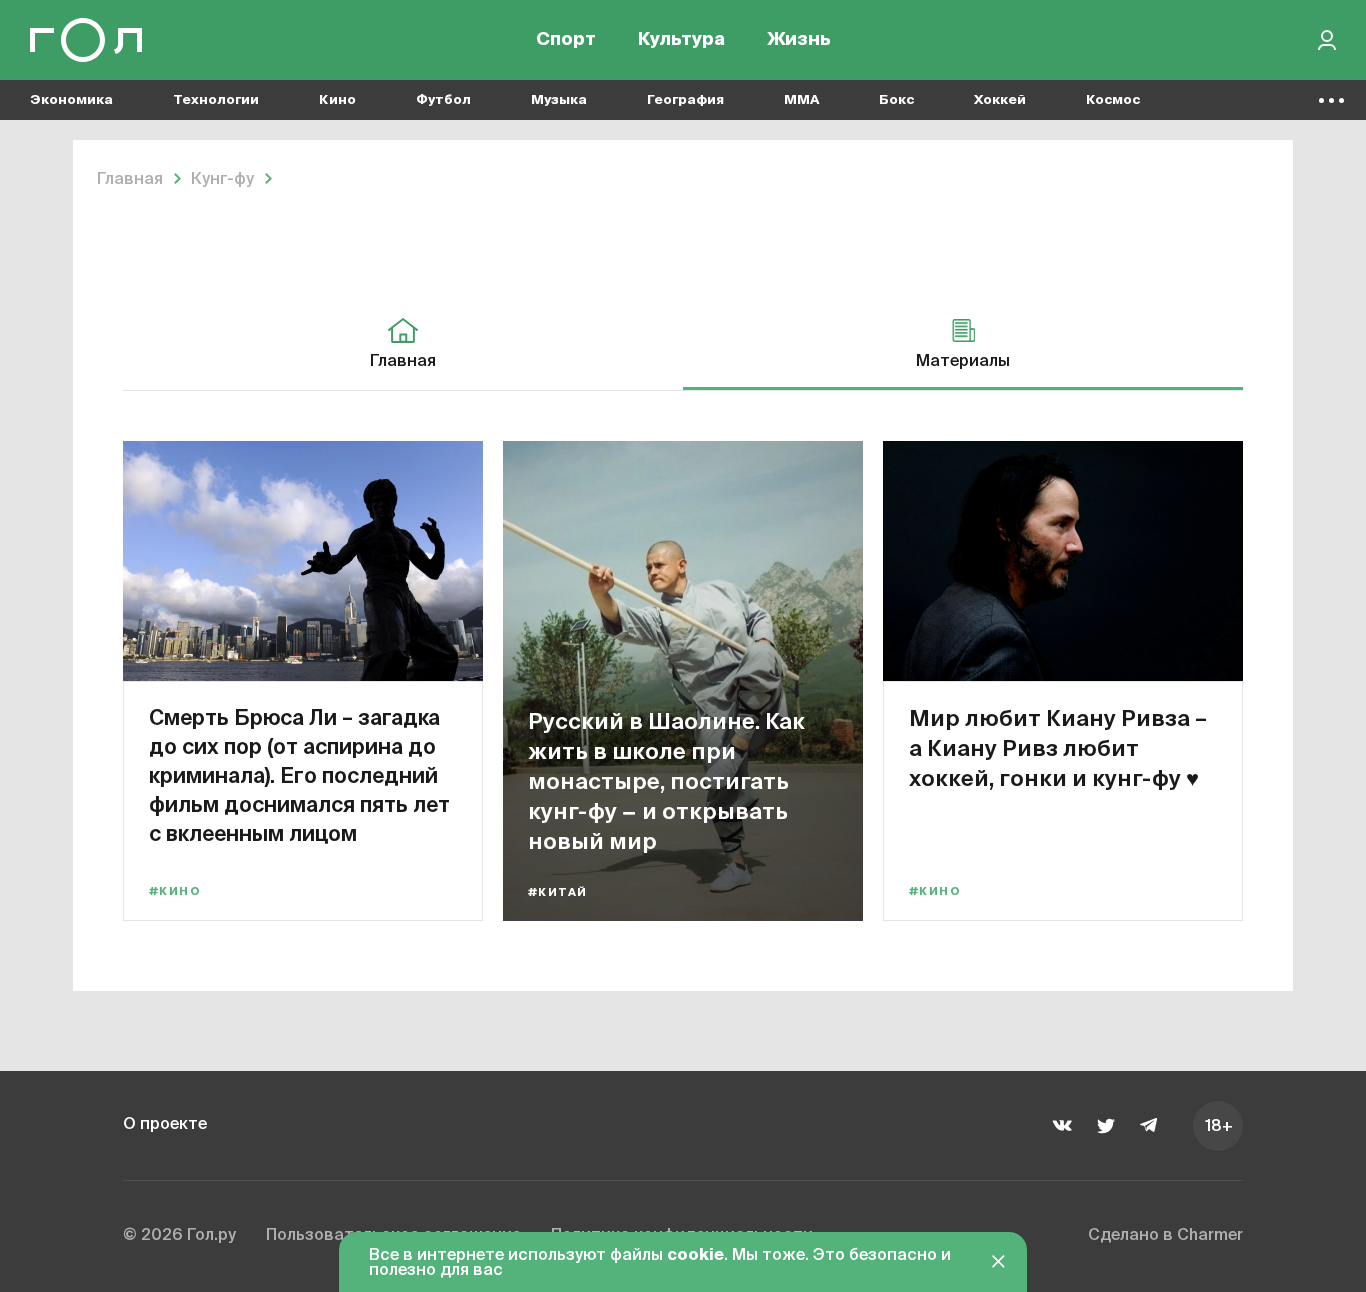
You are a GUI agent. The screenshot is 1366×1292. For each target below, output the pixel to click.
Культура (681, 40)
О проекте (165, 1125)
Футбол (443, 100)
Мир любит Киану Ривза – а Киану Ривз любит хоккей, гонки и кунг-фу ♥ (1058, 747)
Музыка (559, 100)
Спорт (566, 40)
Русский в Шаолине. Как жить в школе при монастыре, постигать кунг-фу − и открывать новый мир (666, 780)
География (685, 100)
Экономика (71, 100)
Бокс (896, 100)
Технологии (216, 100)
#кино (175, 891)
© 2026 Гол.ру (179, 1236)
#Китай (558, 892)
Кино (337, 100)
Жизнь (799, 40)
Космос (1113, 100)
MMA (801, 100)
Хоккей (1000, 100)
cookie (695, 1256)
